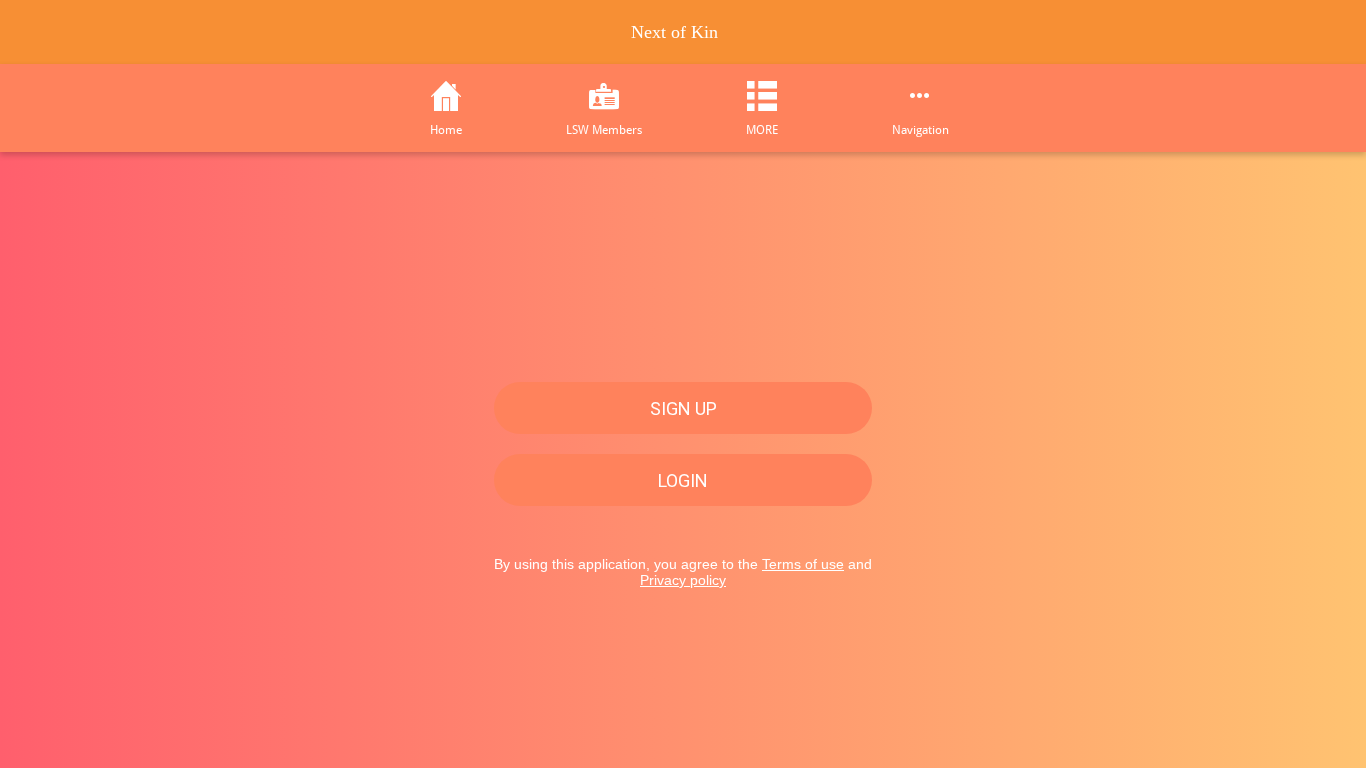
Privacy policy (683, 580)
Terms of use (803, 564)
